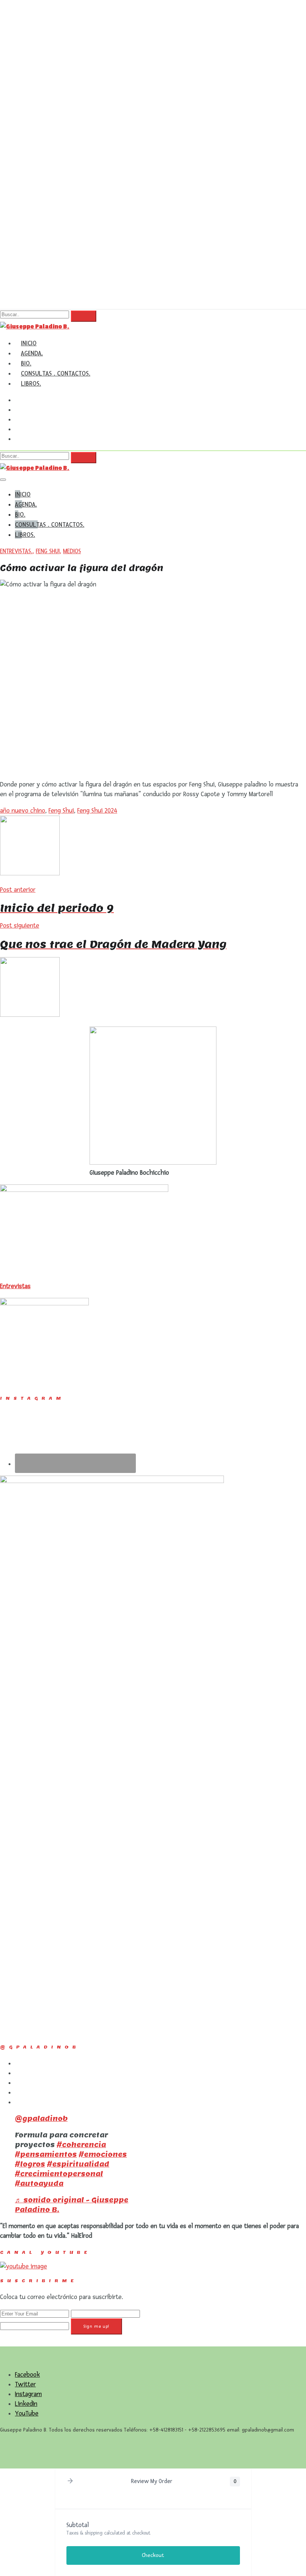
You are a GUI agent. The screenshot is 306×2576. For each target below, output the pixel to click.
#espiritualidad (78, 2164)
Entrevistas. (16, 551)
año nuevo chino (23, 811)
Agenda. (32, 353)
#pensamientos (46, 2154)
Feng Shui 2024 (97, 811)
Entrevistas (15, 1286)
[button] (70, 2482)
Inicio (29, 343)
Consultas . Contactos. (56, 373)
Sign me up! (96, 2326)
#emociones (103, 2154)
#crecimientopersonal (59, 2174)
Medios (72, 551)
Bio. (26, 363)
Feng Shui (48, 551)
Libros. (31, 383)
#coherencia (81, 2145)
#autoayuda (39, 2183)
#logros (30, 2164)
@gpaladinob (41, 2119)
